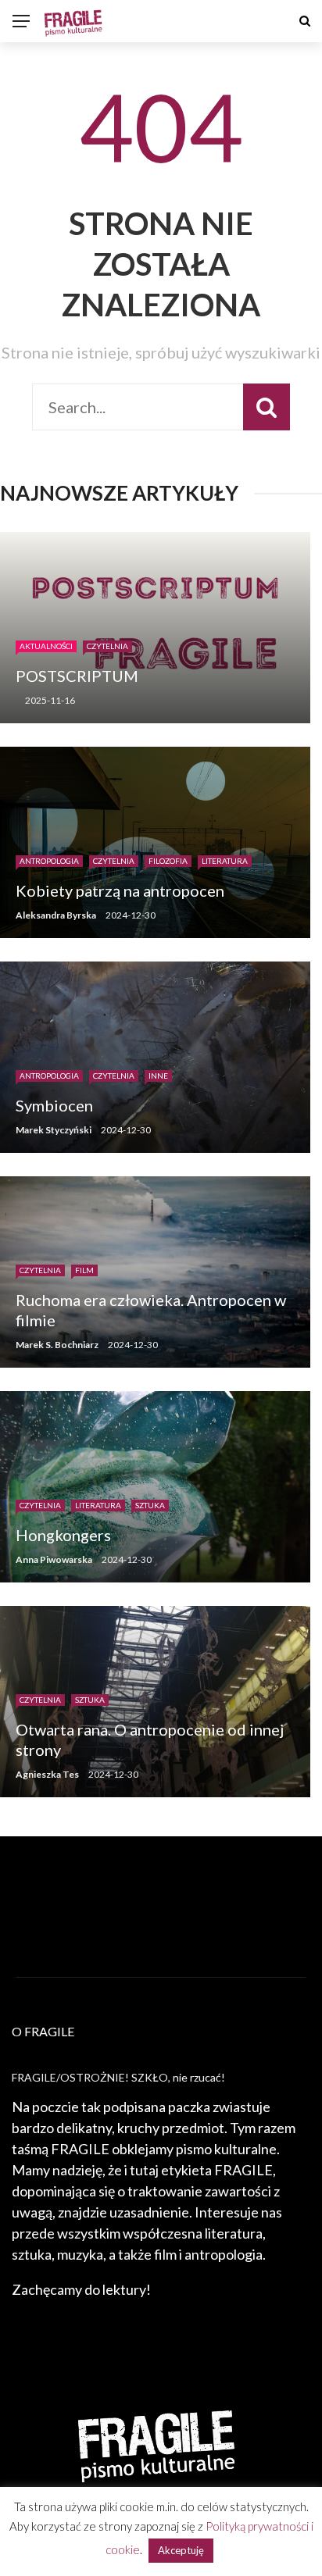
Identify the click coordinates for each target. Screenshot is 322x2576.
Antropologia (49, 861)
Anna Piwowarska (54, 1559)
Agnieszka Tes (47, 1774)
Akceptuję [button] (181, 2550)
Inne (158, 1076)
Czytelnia (107, 646)
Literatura (225, 861)
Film (84, 1270)
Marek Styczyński (54, 1130)
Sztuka (150, 1505)
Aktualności (46, 646)
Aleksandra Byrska (56, 915)
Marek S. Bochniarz (57, 1345)
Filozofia (168, 861)
